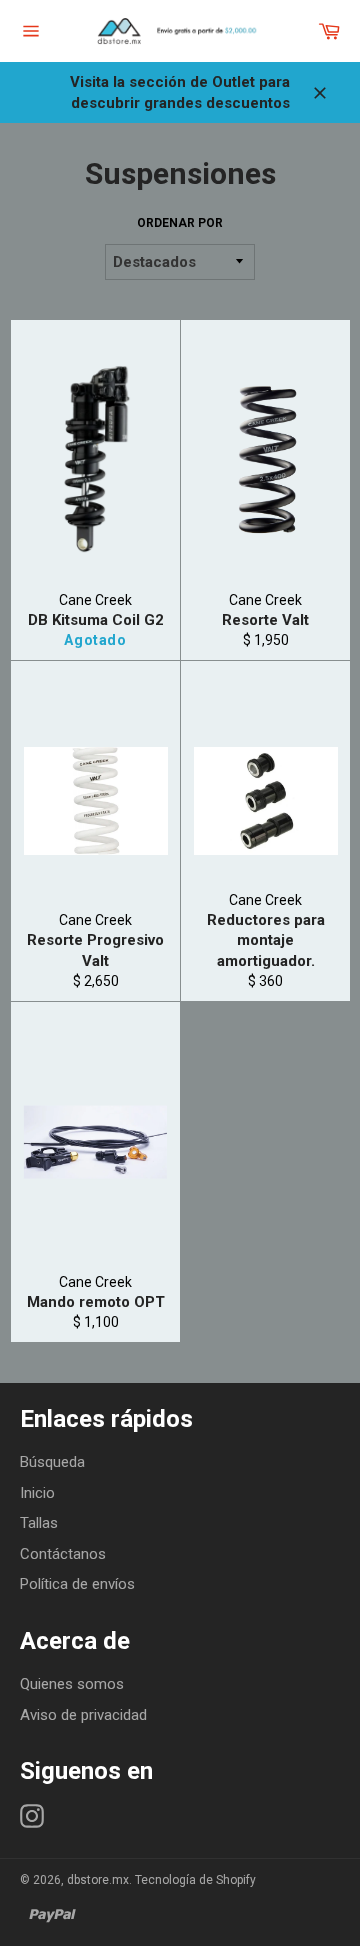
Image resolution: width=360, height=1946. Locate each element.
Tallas (39, 1523)
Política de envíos (77, 1584)
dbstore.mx (98, 1880)
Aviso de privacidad (83, 1715)
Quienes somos (72, 1684)
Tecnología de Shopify (195, 1880)
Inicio (37, 1493)
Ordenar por (180, 223)
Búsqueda (52, 1462)
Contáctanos (63, 1554)
